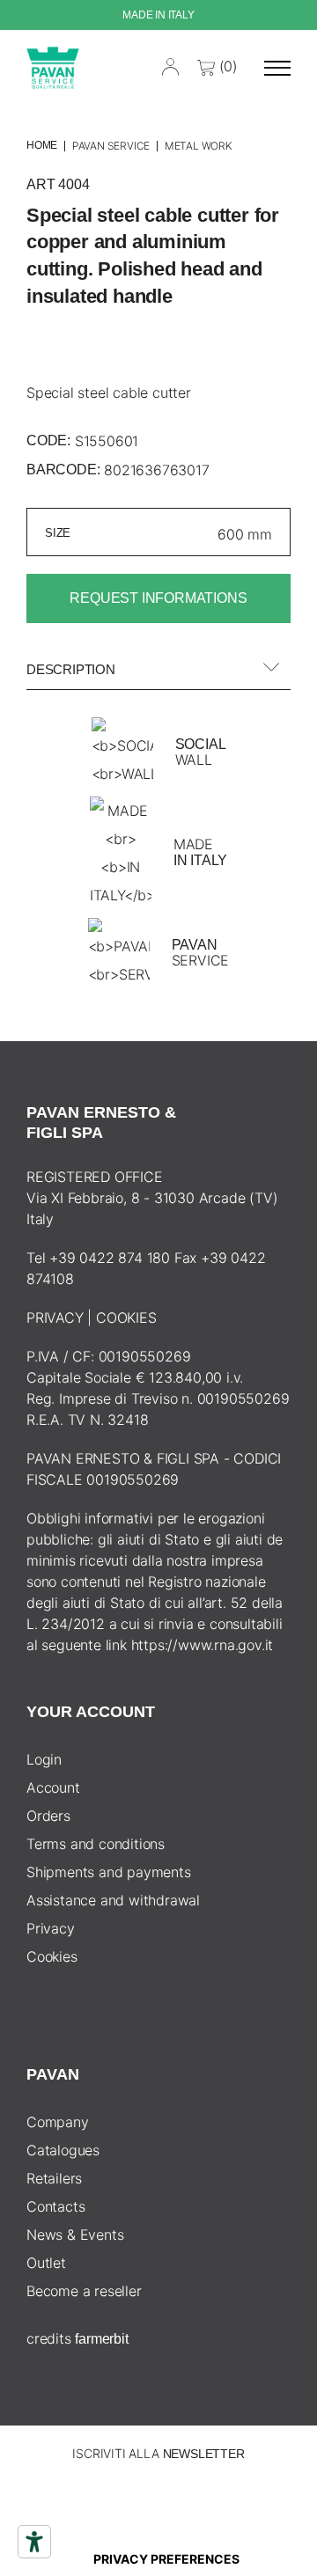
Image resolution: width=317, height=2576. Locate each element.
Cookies (52, 1956)
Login (44, 1759)
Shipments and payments (109, 1872)
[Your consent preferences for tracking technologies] (166, 2559)
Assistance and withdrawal (113, 1900)
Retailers (54, 2178)
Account (53, 1787)
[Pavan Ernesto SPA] (53, 67)
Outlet (46, 2263)
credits (77, 2338)
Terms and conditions (96, 1844)
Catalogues (63, 2150)
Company (58, 2122)
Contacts (55, 2206)
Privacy (51, 1928)
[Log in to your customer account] (171, 65)
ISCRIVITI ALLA (158, 2453)
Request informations (158, 598)
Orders (48, 1816)
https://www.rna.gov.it (203, 1645)
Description (71, 669)
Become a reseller (84, 2291)
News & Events (75, 2235)
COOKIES (126, 1317)
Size (58, 533)
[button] (277, 68)
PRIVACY (55, 1317)
